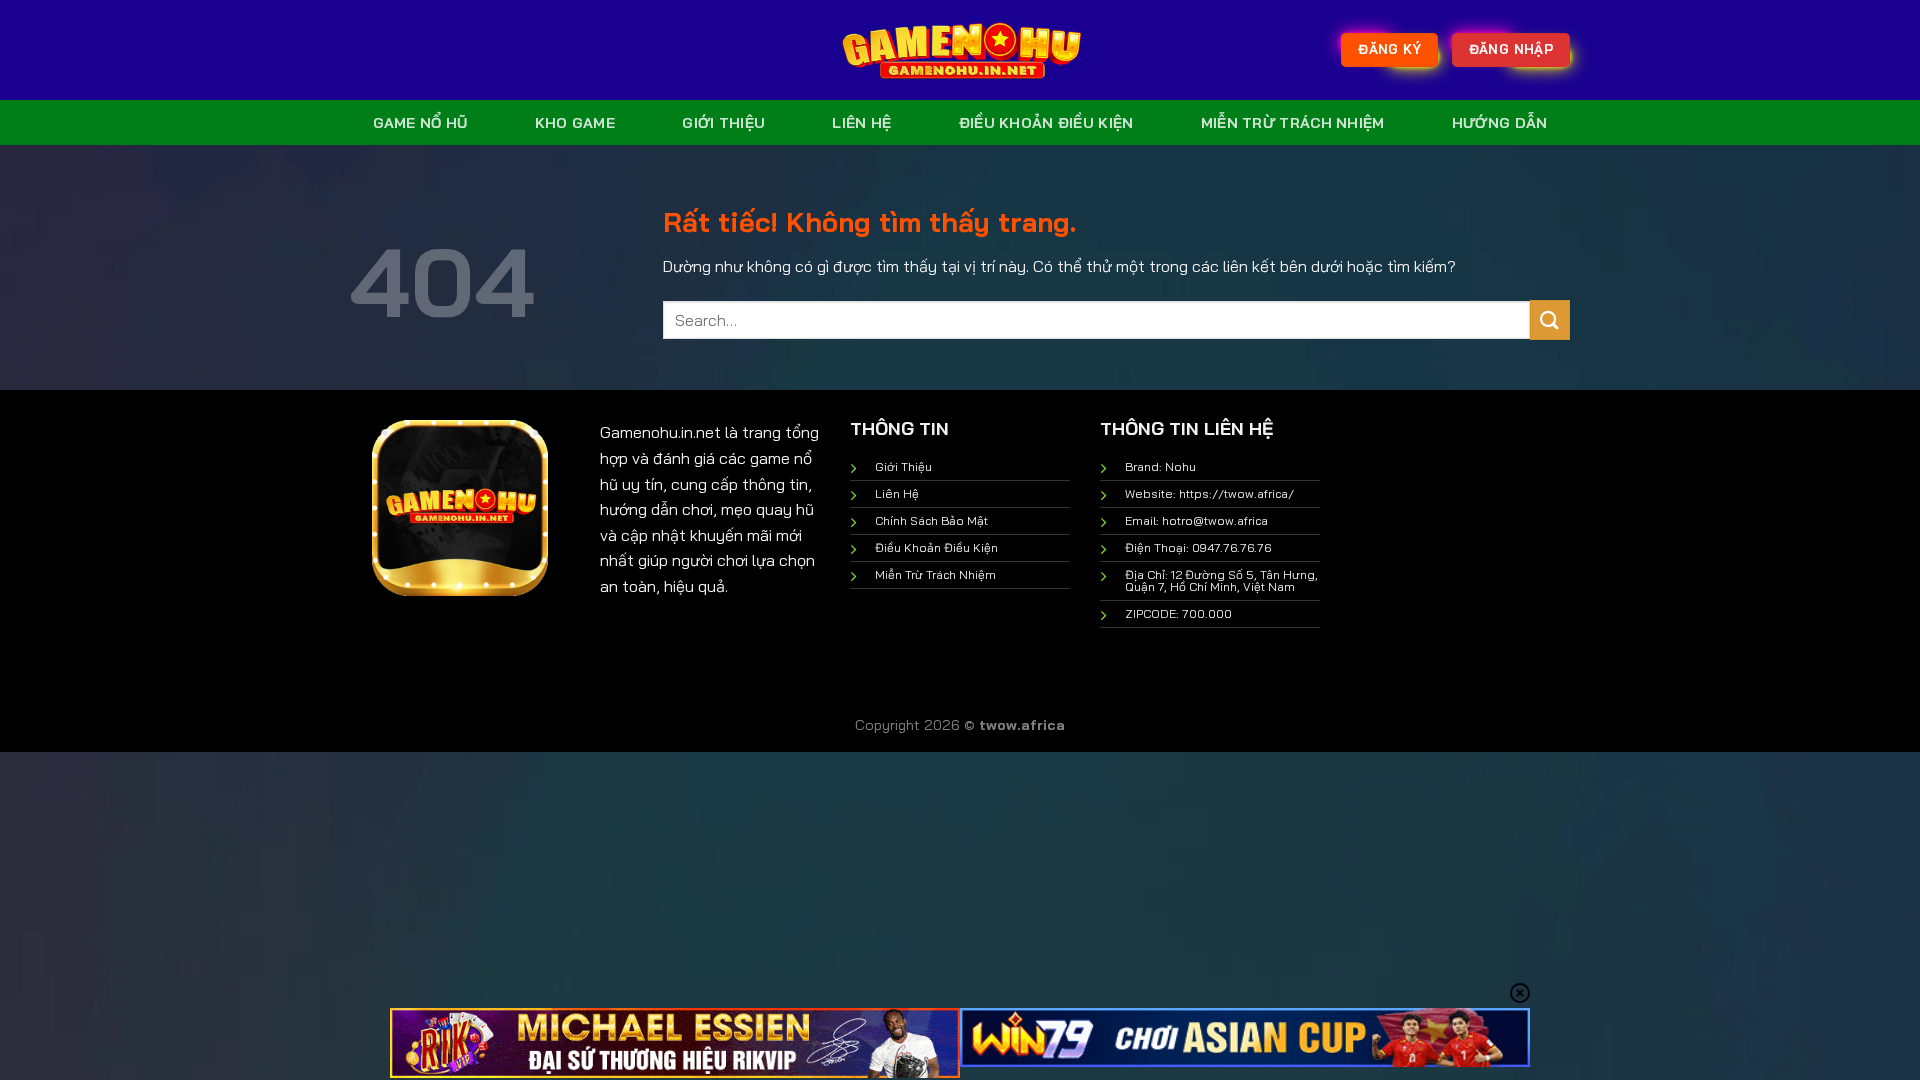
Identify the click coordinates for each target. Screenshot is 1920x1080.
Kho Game (575, 123)
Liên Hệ (861, 123)
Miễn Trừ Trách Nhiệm (1293, 123)
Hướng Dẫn (1500, 123)
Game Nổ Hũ (420, 123)
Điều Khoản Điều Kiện (1046, 123)
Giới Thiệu (723, 123)
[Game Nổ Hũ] (960, 50)
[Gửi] (1550, 319)
